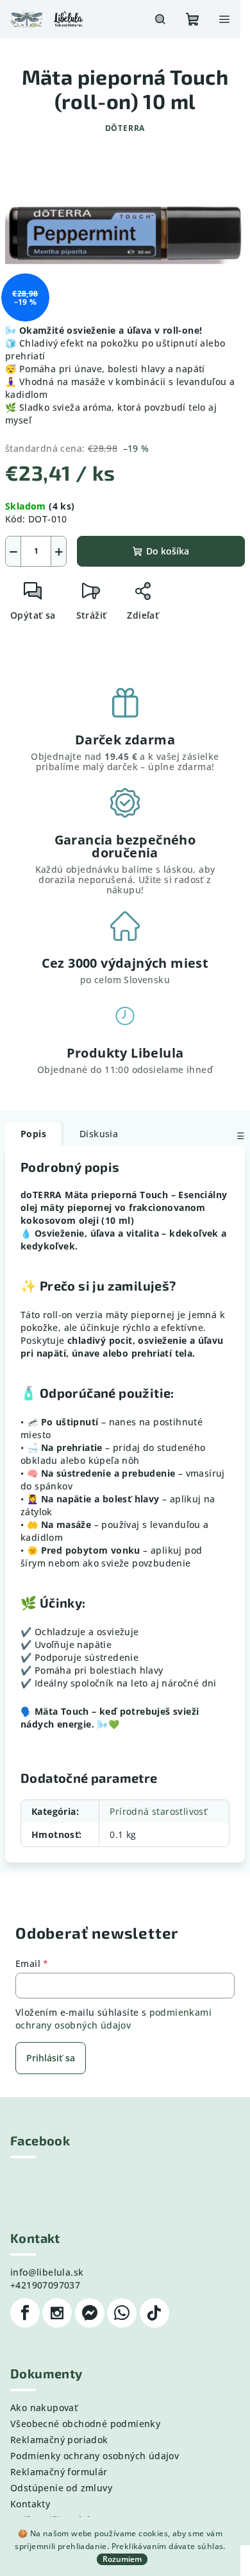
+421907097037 (45, 2285)
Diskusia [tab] (99, 1134)
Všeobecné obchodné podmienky (85, 2424)
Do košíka (168, 551)
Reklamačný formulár (59, 2472)
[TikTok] (154, 2313)
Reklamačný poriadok (59, 2440)
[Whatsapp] (122, 2313)
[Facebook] (25, 2313)
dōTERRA (125, 128)
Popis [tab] (33, 1134)
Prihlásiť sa (51, 2058)
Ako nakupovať (44, 2408)
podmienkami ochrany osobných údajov (113, 2019)
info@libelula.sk (47, 2272)
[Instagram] (57, 2313)
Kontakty (30, 2504)
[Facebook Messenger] (90, 2313)
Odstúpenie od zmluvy (61, 2488)
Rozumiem (122, 2559)
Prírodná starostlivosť (158, 1811)
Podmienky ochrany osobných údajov (95, 2456)
